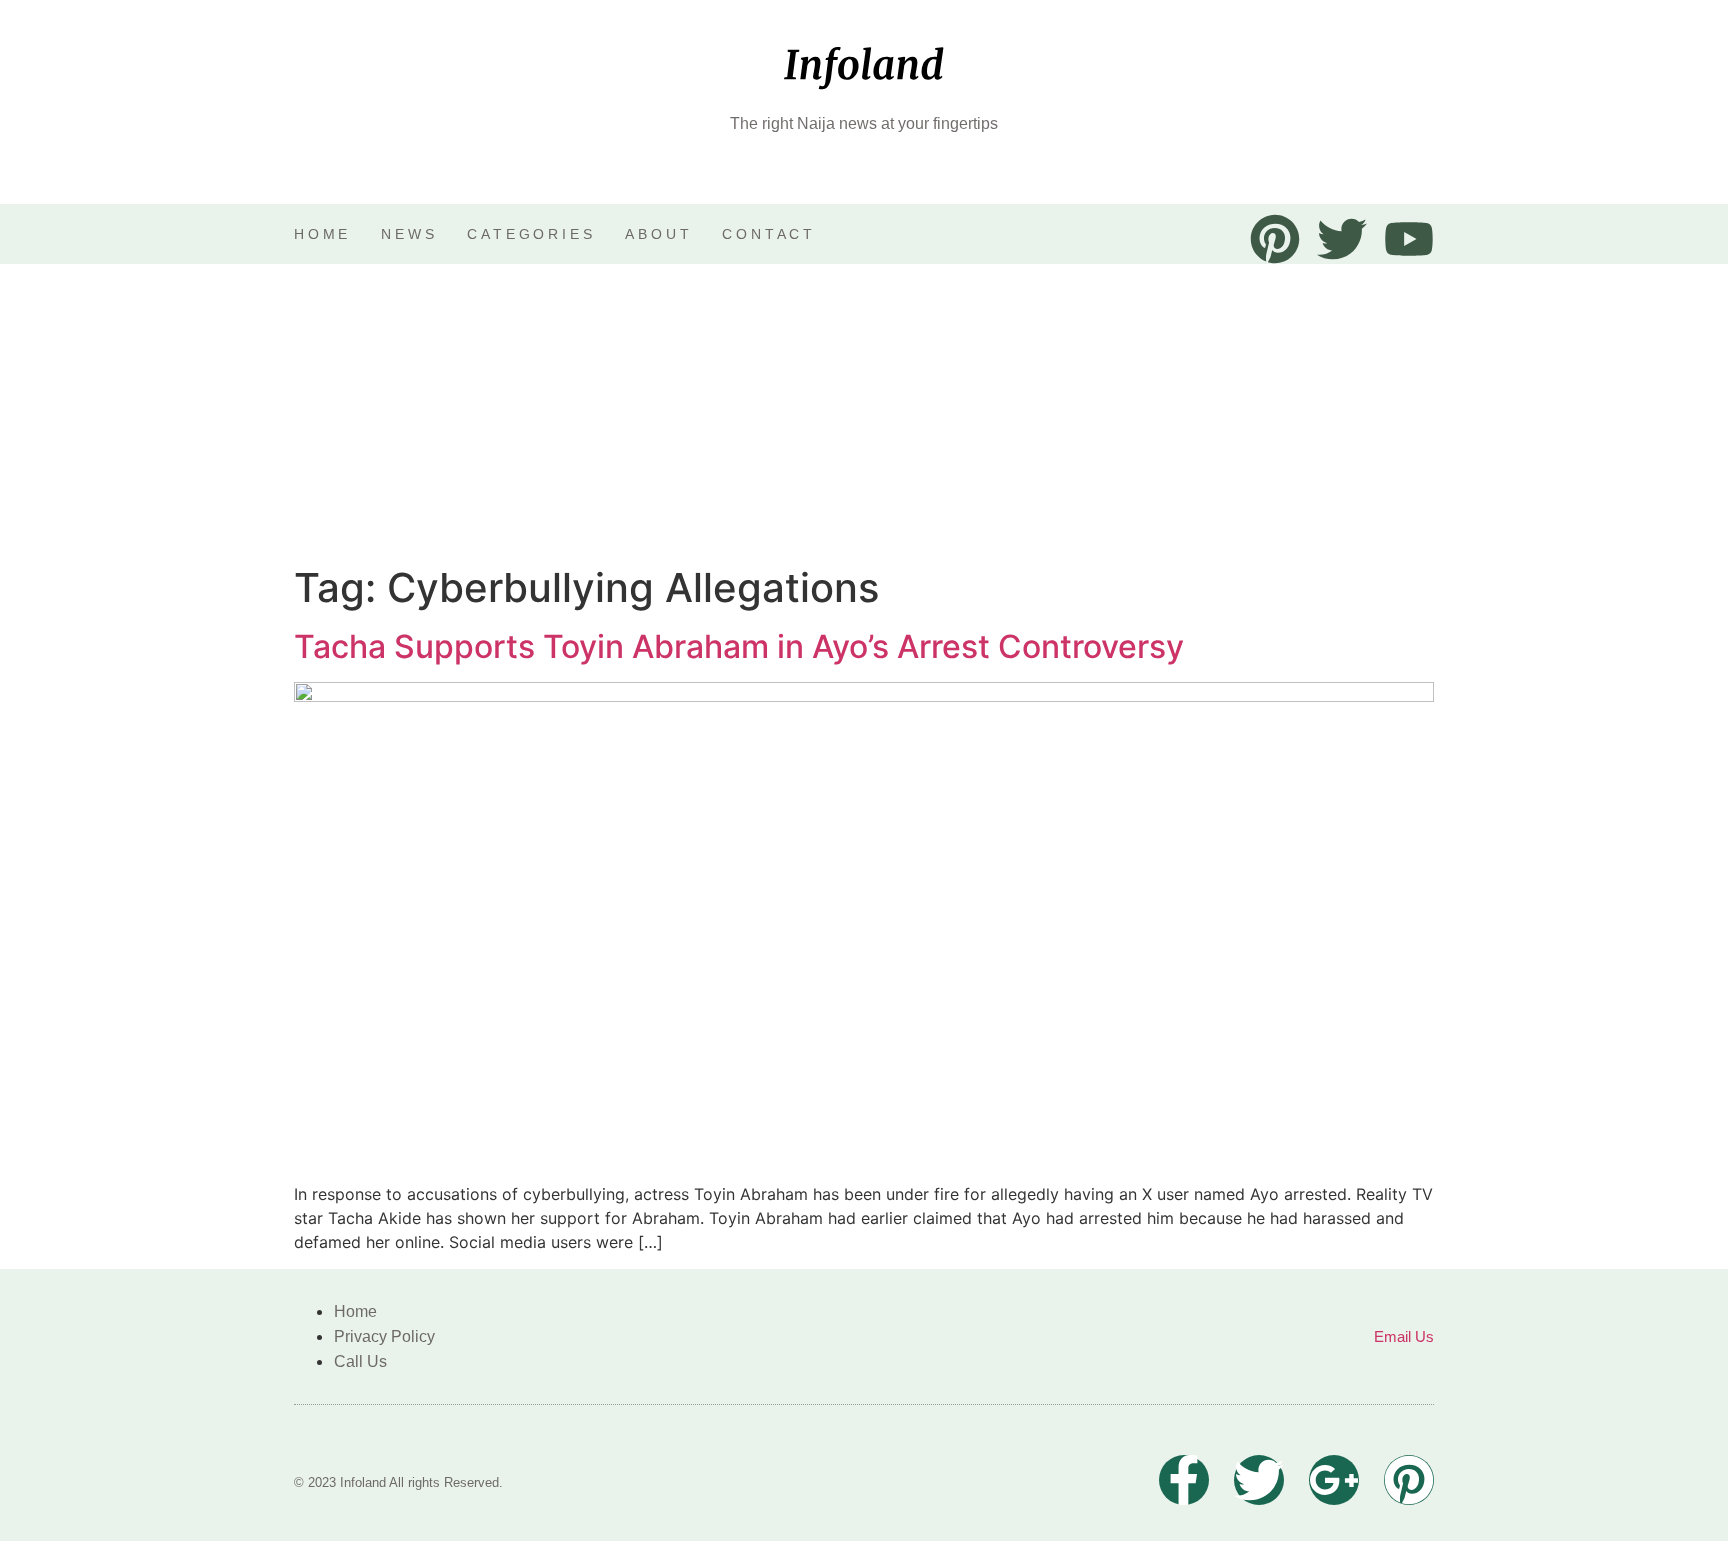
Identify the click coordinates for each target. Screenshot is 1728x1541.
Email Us (1404, 1336)
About (658, 234)
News (409, 234)
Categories (531, 234)
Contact (769, 234)
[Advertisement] (864, 414)
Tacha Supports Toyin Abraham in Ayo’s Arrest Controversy (739, 646)
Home (322, 234)
